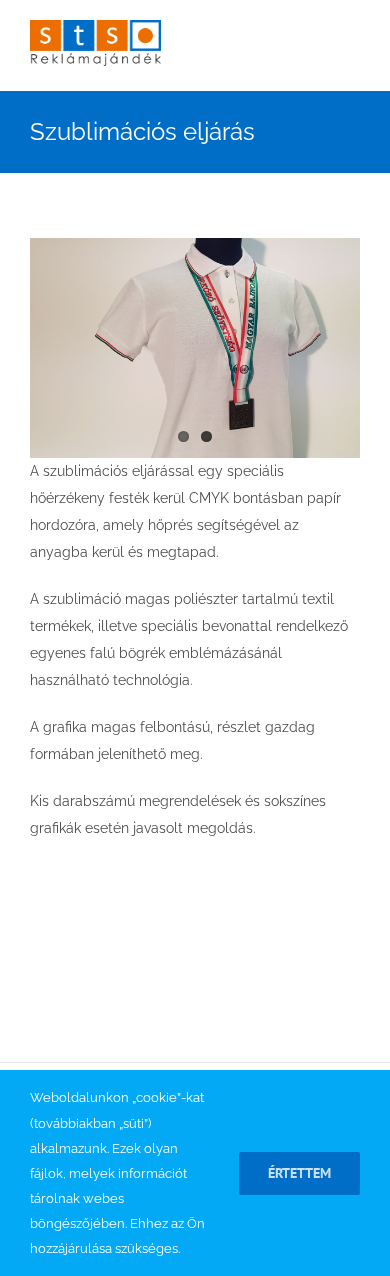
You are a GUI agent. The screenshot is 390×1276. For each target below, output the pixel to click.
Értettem (299, 1173)
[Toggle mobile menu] (352, 60)
